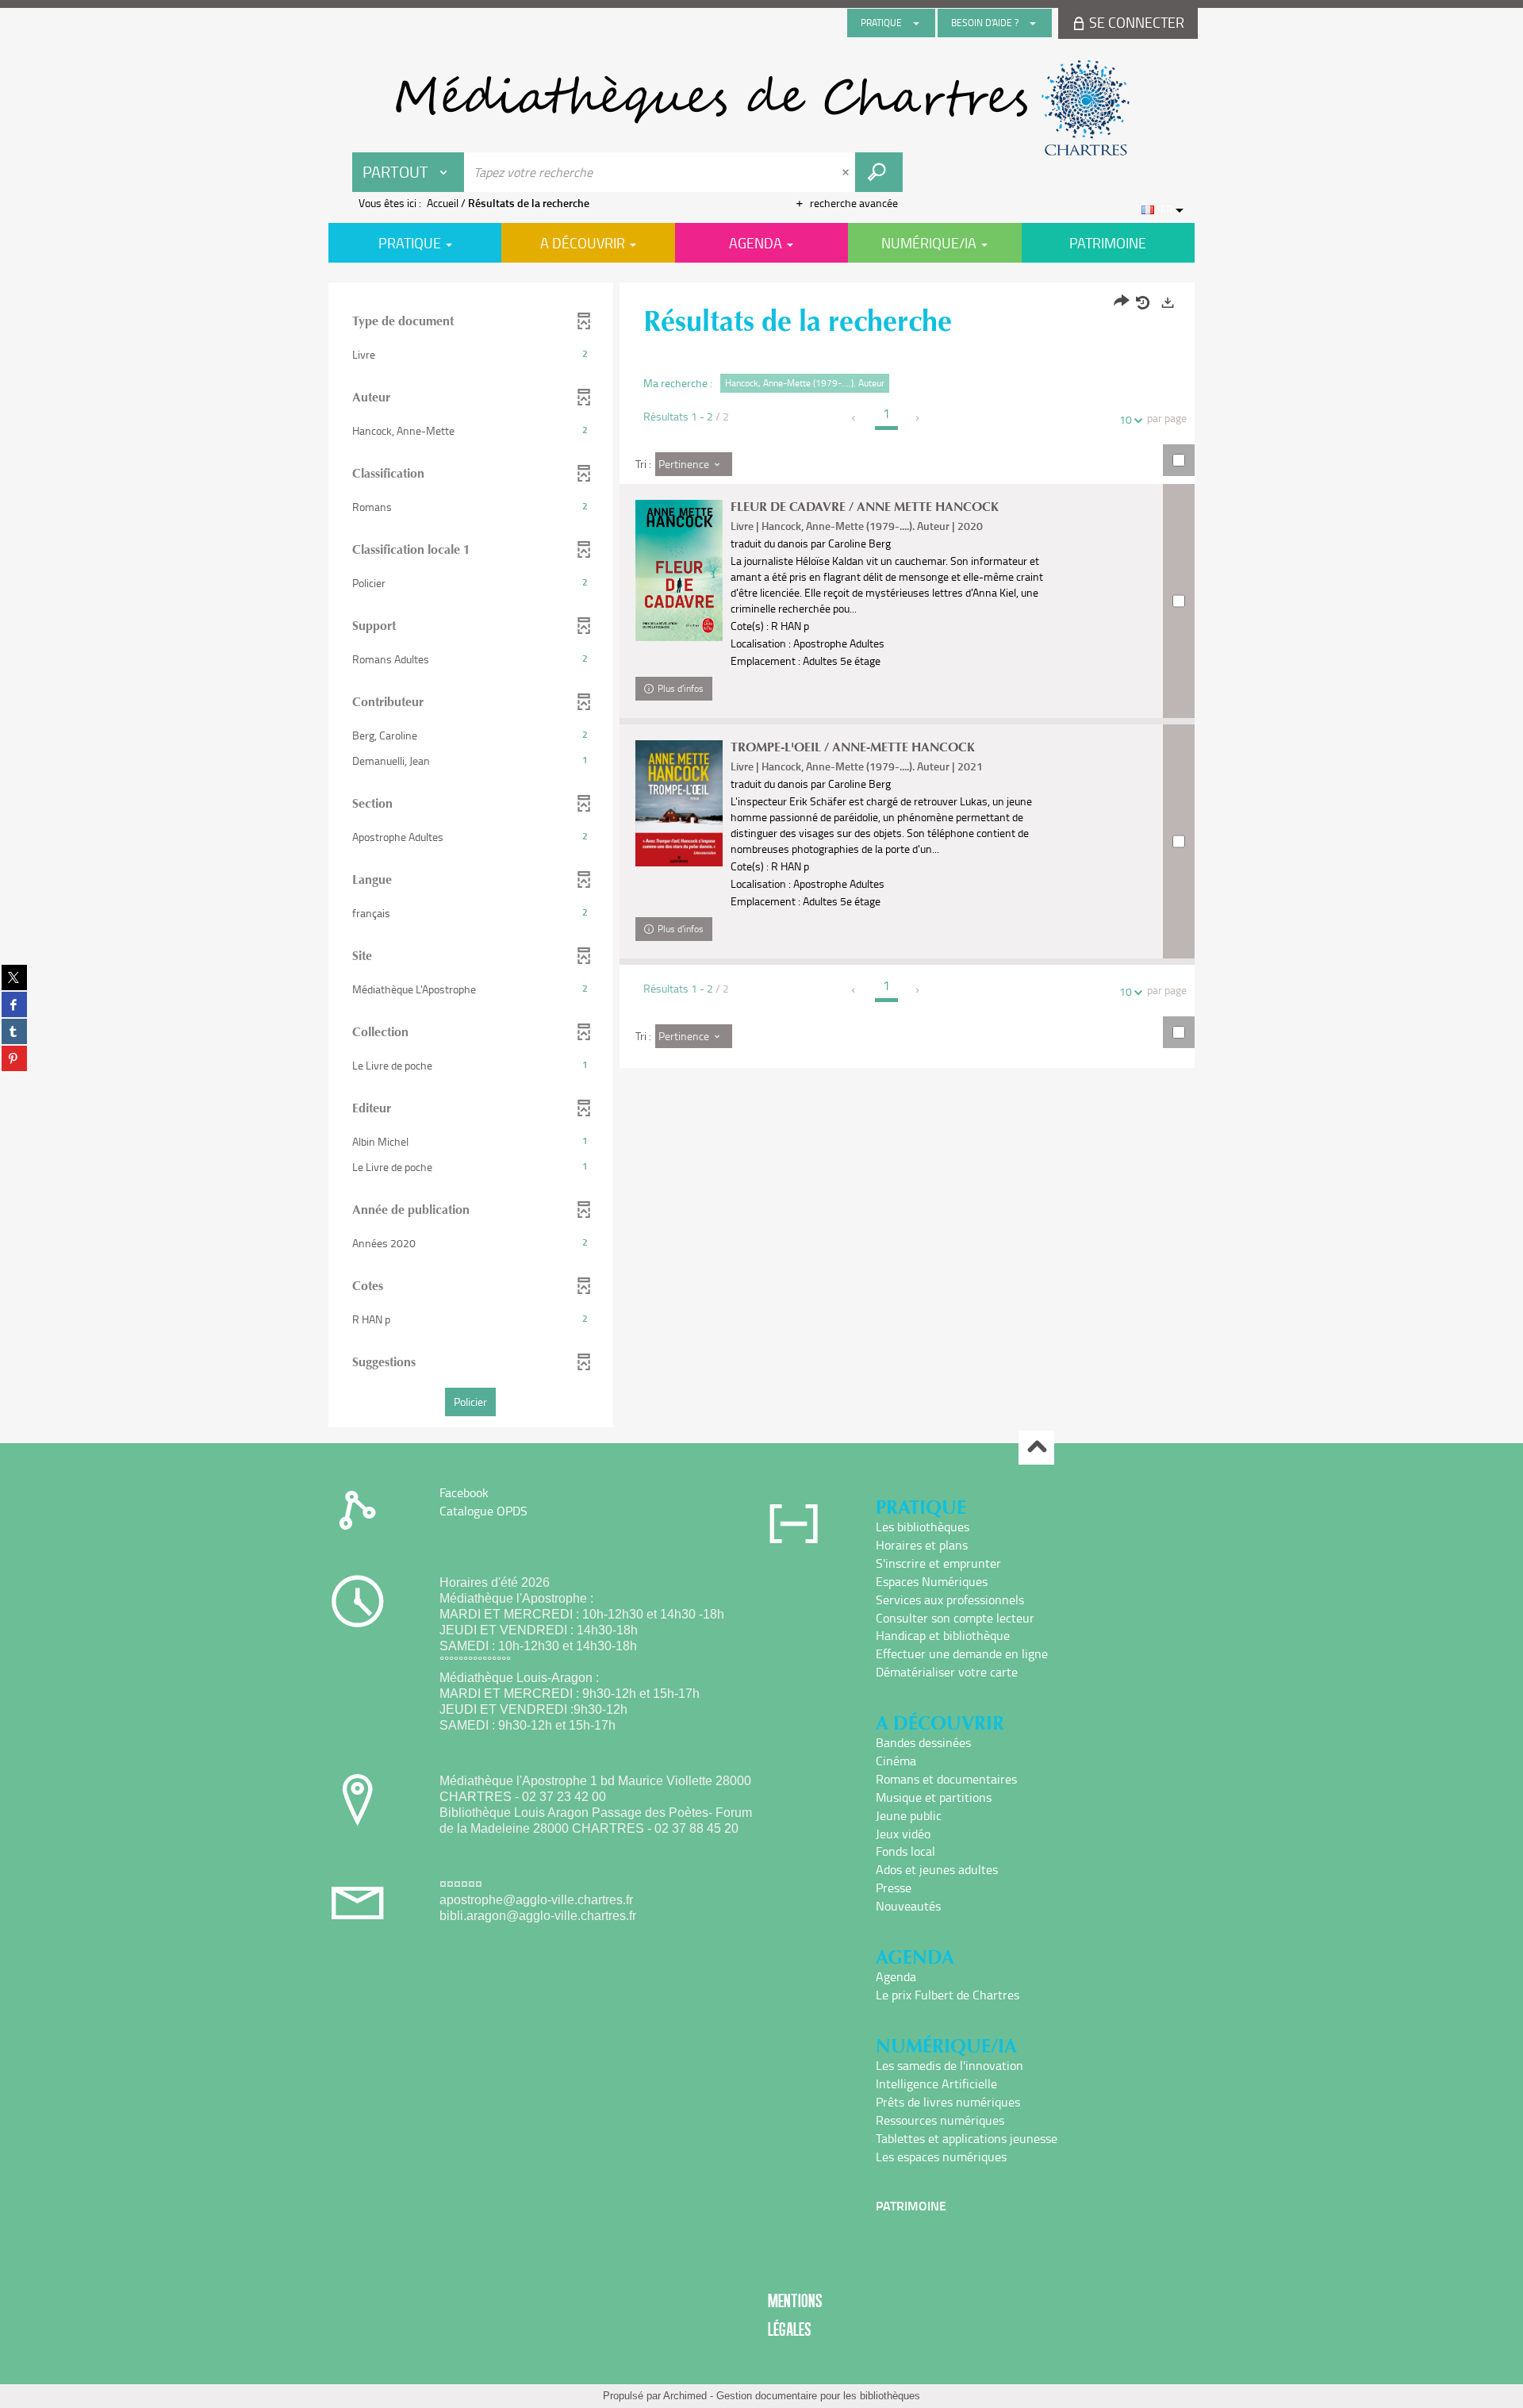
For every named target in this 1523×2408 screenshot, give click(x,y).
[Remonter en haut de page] (1036, 1448)
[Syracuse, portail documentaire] (761, 108)
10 (1126, 419)
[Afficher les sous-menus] (916, 23)
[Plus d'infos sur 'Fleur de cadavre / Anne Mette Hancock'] (679, 570)
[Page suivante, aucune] (918, 418)
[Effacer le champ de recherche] (847, 172)
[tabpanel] (761, 857)
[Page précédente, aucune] (855, 418)
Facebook (464, 1492)
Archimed (685, 2396)
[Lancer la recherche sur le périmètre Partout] (879, 172)
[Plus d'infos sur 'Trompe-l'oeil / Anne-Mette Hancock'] (679, 803)
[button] (471, 355)
